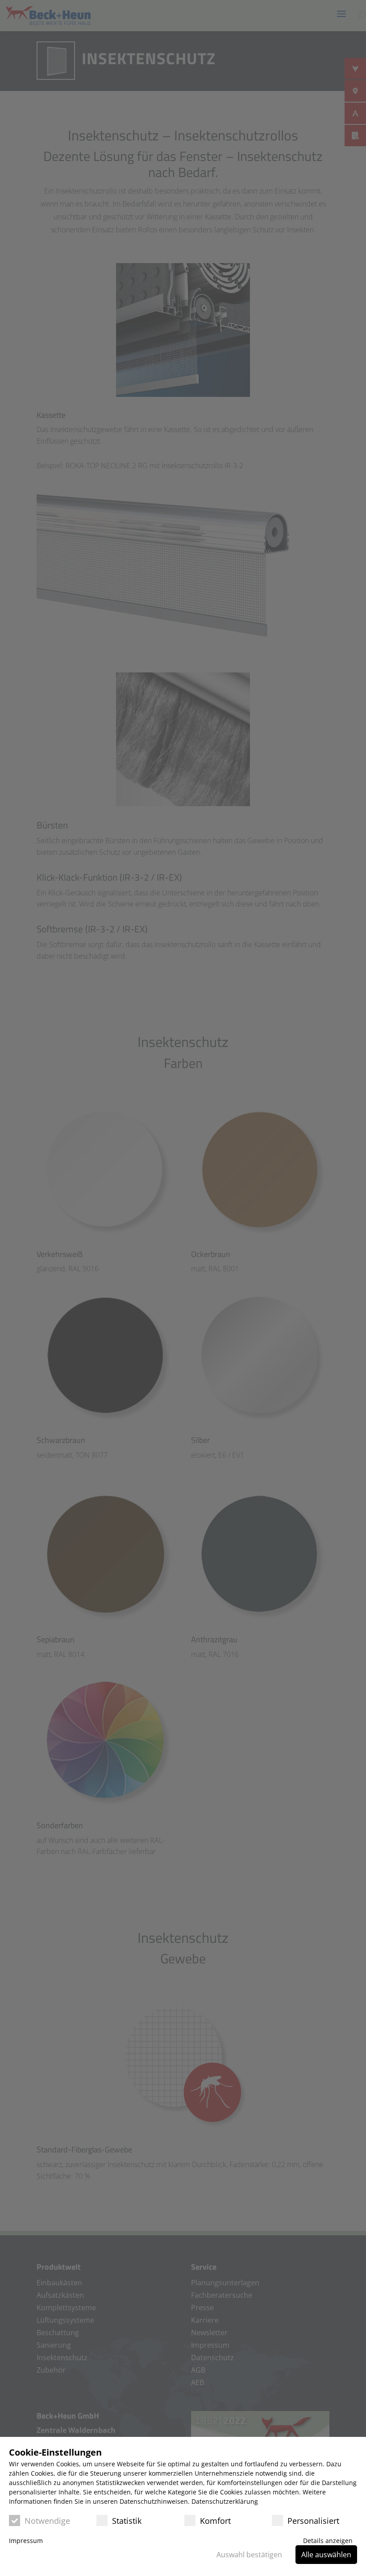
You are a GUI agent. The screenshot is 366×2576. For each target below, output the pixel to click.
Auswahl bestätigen (249, 2555)
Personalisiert (313, 2521)
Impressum (26, 2541)
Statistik (127, 2521)
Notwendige (47, 2521)
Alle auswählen (326, 2555)
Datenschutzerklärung (225, 2501)
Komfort (215, 2521)
